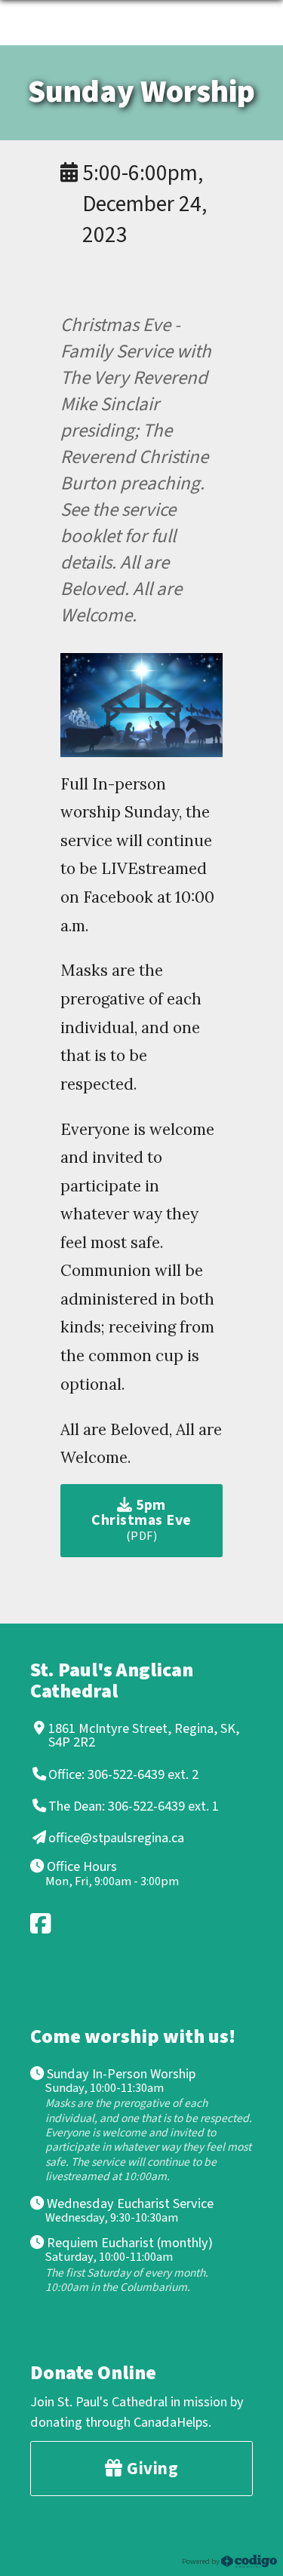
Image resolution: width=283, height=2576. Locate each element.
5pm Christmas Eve (141, 1520)
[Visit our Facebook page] (42, 1923)
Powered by (201, 2561)
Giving (151, 2469)
